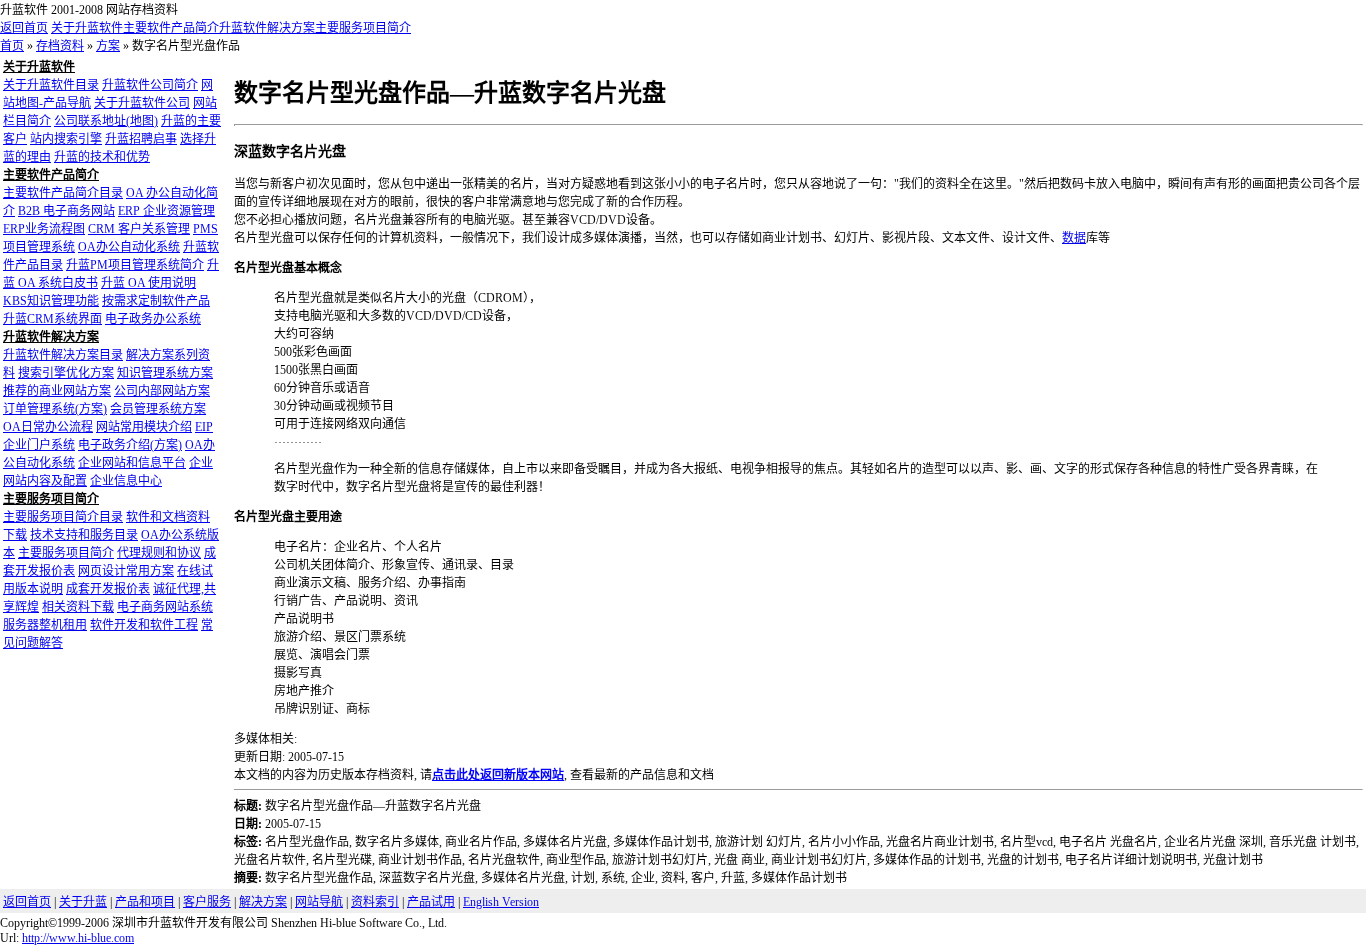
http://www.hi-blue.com (78, 938)
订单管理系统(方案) (55, 409)
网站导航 (319, 902)
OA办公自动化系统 (129, 247)
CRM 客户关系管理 (139, 229)
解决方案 (263, 902)
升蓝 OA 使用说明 (148, 283)
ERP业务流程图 (44, 229)
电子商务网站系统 (165, 607)
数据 (1074, 238)
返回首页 (24, 28)
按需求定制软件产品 (156, 301)
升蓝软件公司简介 (150, 85)
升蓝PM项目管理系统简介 (135, 265)
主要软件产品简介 (171, 28)
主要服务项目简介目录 (63, 517)
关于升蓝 (83, 902)
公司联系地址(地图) (106, 121)
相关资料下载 (78, 607)
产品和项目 (145, 902)
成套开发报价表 (108, 589)
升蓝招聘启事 (141, 139)
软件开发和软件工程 (144, 625)
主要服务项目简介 (363, 28)
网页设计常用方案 (126, 571)
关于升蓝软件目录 (51, 85)
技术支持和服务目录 (84, 535)
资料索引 (375, 902)
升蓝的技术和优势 (102, 157)
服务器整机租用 (45, 625)
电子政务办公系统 (153, 319)
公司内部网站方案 (162, 391)
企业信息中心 (126, 481)
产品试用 (431, 902)
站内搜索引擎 (66, 139)
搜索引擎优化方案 (66, 373)
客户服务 (207, 902)
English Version (501, 902)
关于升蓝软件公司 (142, 103)
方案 (108, 46)
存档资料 (60, 46)
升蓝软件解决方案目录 (63, 355)
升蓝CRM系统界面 (52, 319)
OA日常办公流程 (48, 427)
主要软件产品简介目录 (63, 193)
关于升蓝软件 (87, 28)
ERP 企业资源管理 (166, 211)
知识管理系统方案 (165, 373)
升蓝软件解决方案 (267, 28)
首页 (12, 46)
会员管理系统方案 (158, 409)
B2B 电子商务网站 (66, 211)
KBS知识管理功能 (51, 301)
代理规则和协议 (159, 553)
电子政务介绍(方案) (130, 445)
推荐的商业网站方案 (57, 391)
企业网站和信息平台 (132, 463)
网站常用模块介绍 (144, 427)
